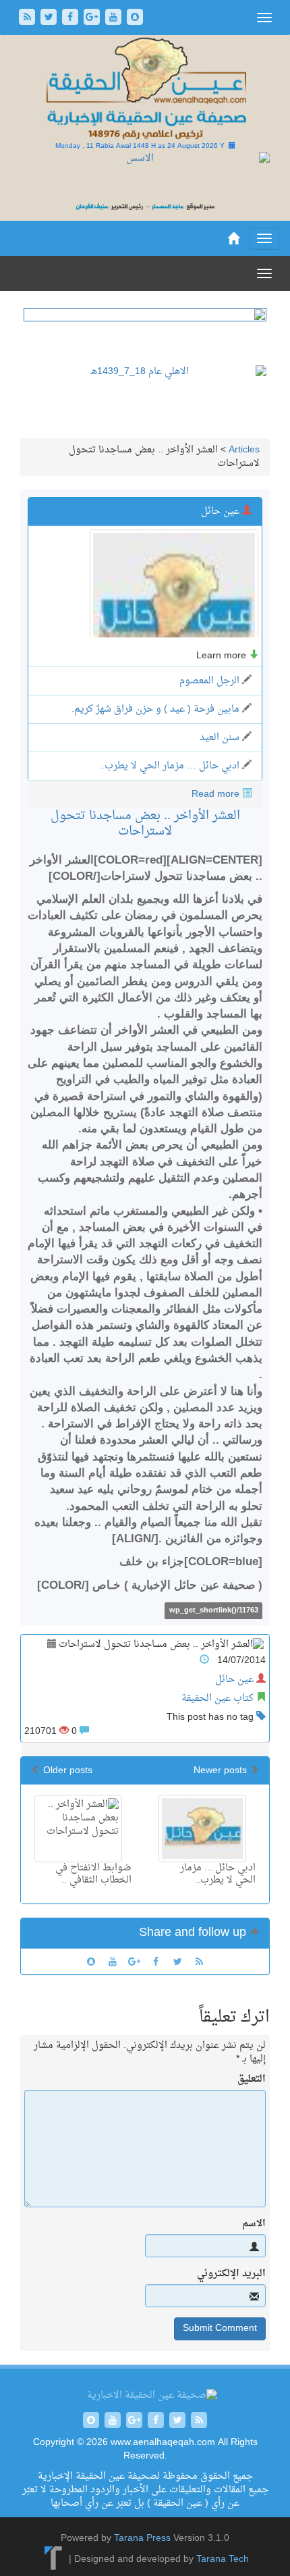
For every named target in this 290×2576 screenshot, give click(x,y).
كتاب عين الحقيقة (217, 1699)
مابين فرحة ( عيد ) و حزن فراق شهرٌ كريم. (155, 709)
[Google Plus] (93, 19)
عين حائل (234, 1680)
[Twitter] (50, 19)
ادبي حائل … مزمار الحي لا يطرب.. (169, 766)
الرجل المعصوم (209, 681)
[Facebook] (71, 19)
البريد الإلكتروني (231, 2274)
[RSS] (28, 19)
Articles (244, 450)
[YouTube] (115, 19)
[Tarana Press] (54, 2560)
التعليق (252, 2080)
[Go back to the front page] (145, 89)
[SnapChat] (135, 19)
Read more (215, 794)
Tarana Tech (223, 2560)
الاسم (254, 2224)
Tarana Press (142, 2539)
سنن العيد (220, 738)
